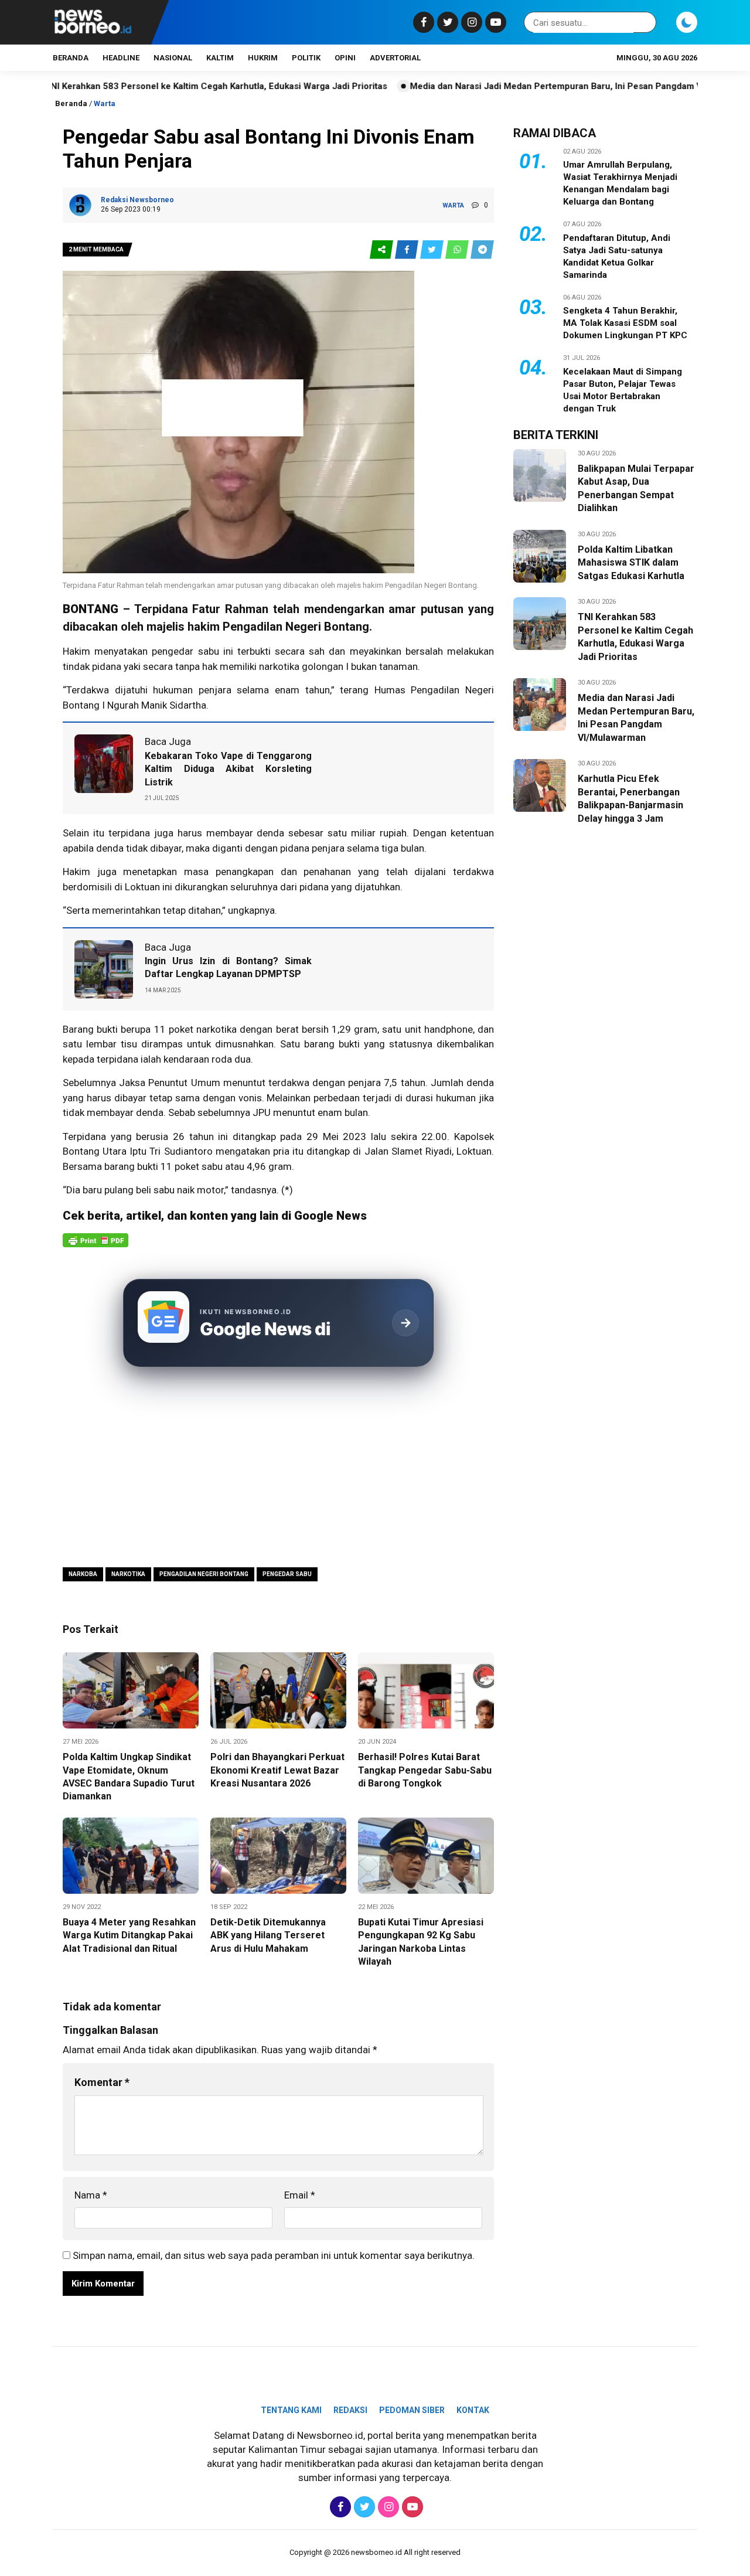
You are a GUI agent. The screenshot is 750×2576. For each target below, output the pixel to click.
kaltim (220, 58)
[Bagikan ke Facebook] (408, 250)
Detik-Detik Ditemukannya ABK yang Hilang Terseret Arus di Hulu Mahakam (268, 1935)
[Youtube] (494, 22)
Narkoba (83, 1574)
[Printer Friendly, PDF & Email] (96, 1246)
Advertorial (395, 58)
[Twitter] (446, 22)
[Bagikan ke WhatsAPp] (458, 250)
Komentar (102, 2082)
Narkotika (128, 1574)
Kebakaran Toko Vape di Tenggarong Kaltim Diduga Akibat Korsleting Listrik (228, 769)
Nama (91, 2195)
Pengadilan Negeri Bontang (204, 1574)
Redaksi (350, 2410)
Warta (105, 103)
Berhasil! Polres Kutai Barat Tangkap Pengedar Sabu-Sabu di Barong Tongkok (425, 1770)
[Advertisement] (278, 1469)
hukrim (263, 58)
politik (306, 58)
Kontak (473, 2410)
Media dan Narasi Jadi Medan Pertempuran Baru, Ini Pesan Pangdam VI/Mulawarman (514, 86)
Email (300, 2195)
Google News (330, 1216)
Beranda (71, 58)
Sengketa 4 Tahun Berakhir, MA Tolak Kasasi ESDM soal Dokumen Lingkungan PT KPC (625, 323)
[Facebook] (422, 22)
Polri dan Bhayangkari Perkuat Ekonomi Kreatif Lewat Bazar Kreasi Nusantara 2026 (277, 1770)
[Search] (645, 23)
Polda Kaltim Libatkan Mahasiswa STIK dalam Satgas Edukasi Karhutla (631, 563)
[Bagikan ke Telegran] (482, 250)
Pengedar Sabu (287, 1574)
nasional (173, 58)
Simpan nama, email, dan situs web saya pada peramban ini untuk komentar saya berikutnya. (274, 2255)
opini (345, 58)
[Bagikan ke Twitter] (433, 250)
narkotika (217, 1029)
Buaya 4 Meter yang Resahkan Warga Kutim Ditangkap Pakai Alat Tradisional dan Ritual (129, 1935)
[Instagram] (470, 22)
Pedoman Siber (412, 2410)
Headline (121, 58)
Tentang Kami (291, 2410)
